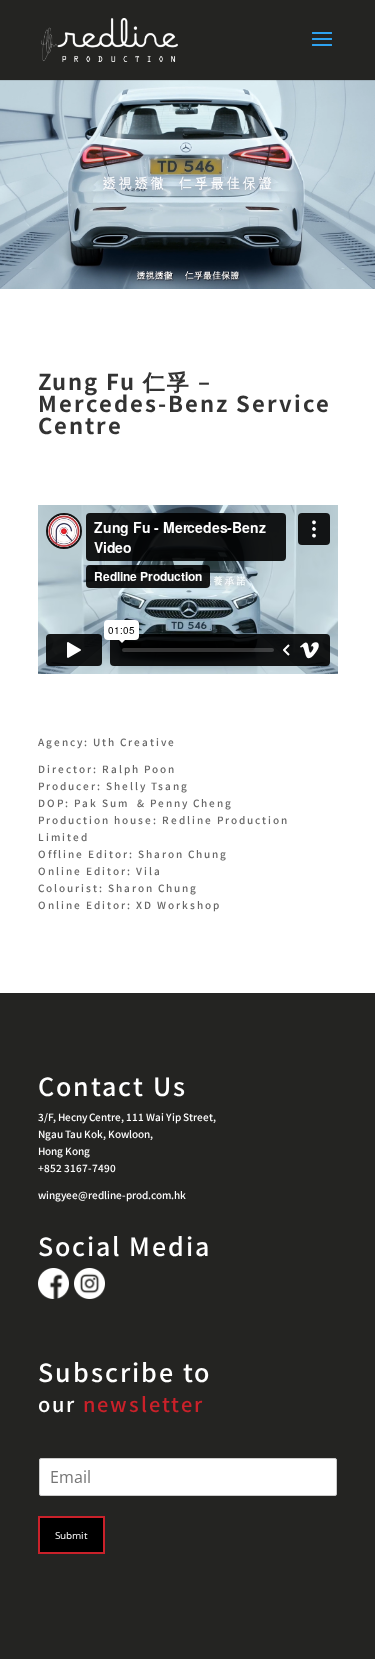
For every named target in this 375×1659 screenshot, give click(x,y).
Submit (71, 1535)
